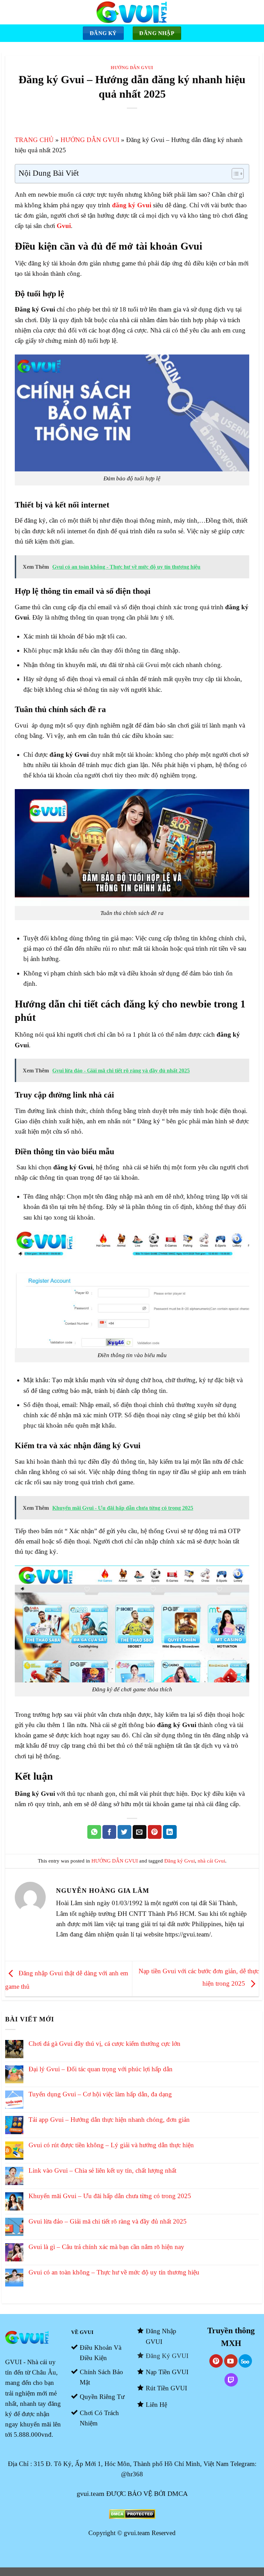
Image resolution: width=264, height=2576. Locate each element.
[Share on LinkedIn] (170, 1832)
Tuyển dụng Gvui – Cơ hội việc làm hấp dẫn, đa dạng (100, 2094)
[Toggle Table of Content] (234, 174)
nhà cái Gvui (211, 1861)
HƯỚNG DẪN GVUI (132, 68)
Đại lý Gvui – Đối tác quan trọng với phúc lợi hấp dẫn (101, 2069)
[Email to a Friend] (140, 1832)
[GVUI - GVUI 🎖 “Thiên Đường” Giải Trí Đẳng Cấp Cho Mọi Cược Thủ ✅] (132, 12)
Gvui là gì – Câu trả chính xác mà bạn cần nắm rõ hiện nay (106, 2247)
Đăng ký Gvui (180, 1861)
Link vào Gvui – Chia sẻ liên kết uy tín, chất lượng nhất (102, 2170)
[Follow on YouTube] (231, 2361)
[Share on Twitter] (124, 1832)
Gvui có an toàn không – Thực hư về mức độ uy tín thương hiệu (114, 2272)
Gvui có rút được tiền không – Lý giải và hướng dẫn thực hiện (111, 2145)
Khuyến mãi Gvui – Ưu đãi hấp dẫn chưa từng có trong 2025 (110, 2196)
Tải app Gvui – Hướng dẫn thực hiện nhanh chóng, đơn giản (109, 2120)
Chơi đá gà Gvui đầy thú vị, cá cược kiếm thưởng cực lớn (104, 2044)
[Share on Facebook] (109, 1832)
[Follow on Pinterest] (216, 2361)
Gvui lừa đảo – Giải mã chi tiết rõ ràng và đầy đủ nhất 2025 (108, 2221)
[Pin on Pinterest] (155, 1832)
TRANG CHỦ (34, 140)
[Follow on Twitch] (231, 2380)
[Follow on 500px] (245, 2361)
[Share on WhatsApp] (94, 1832)
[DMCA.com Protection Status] (132, 2513)
